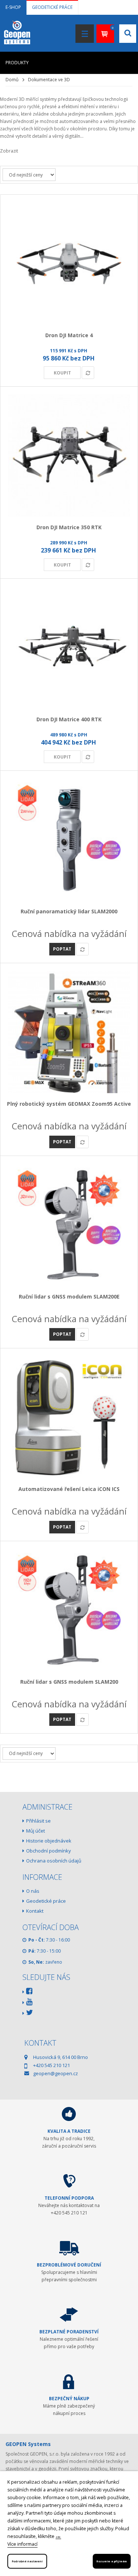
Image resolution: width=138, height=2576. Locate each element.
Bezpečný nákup (69, 2399)
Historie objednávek (49, 1841)
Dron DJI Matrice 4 (69, 335)
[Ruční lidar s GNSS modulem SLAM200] (69, 1610)
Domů (12, 80)
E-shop (13, 7)
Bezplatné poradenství (69, 2332)
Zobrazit (9, 151)
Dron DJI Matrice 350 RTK (69, 527)
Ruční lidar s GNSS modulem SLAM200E (69, 1296)
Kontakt (35, 1911)
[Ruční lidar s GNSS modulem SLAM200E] (69, 1225)
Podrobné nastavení (27, 2561)
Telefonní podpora (69, 2198)
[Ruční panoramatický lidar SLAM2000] (69, 840)
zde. (58, 2537)
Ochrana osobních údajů (54, 1861)
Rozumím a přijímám (112, 2561)
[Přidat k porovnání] (88, 373)
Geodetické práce (52, 7)
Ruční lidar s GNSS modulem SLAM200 (69, 1682)
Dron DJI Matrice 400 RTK (69, 719)
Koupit (62, 373)
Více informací (22, 2544)
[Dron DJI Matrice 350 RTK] (69, 456)
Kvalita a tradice (69, 2131)
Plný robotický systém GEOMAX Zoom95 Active (69, 1104)
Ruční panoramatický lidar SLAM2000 (69, 911)
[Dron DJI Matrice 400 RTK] (69, 648)
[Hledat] (122, 112)
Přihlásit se (38, 1821)
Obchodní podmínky (49, 1851)
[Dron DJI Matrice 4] (69, 264)
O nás (33, 1891)
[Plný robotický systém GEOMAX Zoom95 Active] (69, 1032)
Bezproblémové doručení (69, 2265)
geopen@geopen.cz (56, 2073)
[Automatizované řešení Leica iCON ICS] (69, 1417)
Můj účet (36, 1831)
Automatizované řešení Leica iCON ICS (69, 1489)
